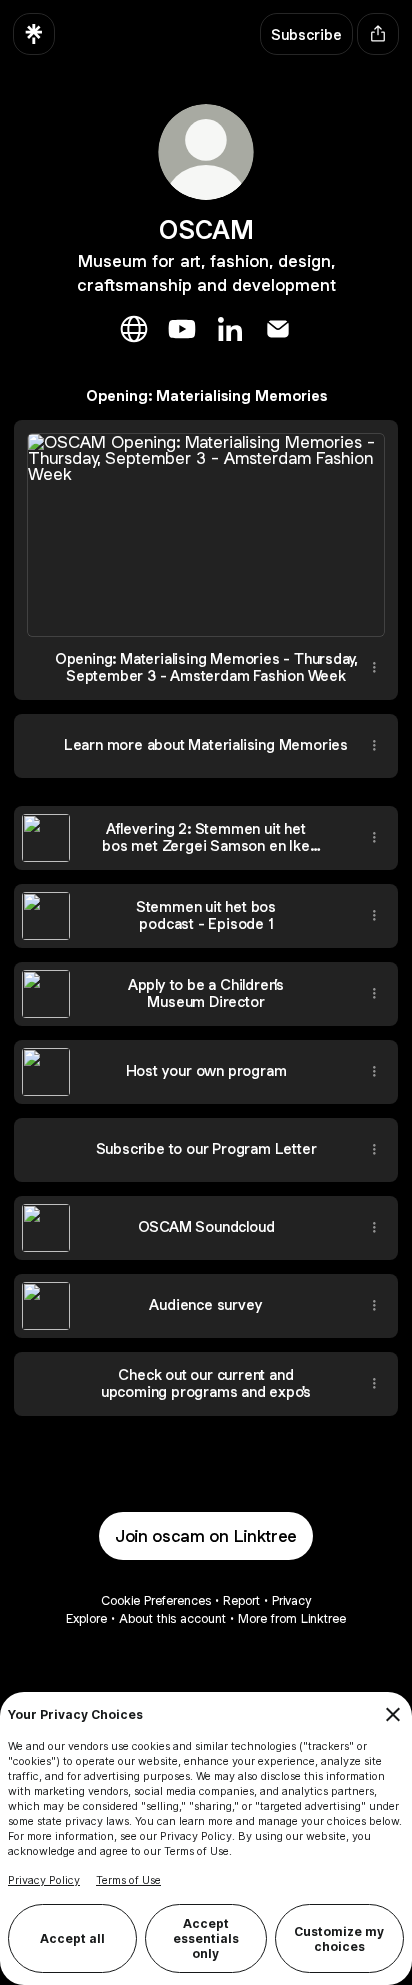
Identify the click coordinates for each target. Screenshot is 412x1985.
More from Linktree (292, 1618)
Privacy (291, 1600)
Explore (86, 1618)
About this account (172, 1618)
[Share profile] (378, 34)
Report (241, 1600)
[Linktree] (34, 34)
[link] (134, 329)
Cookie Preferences (156, 1600)
